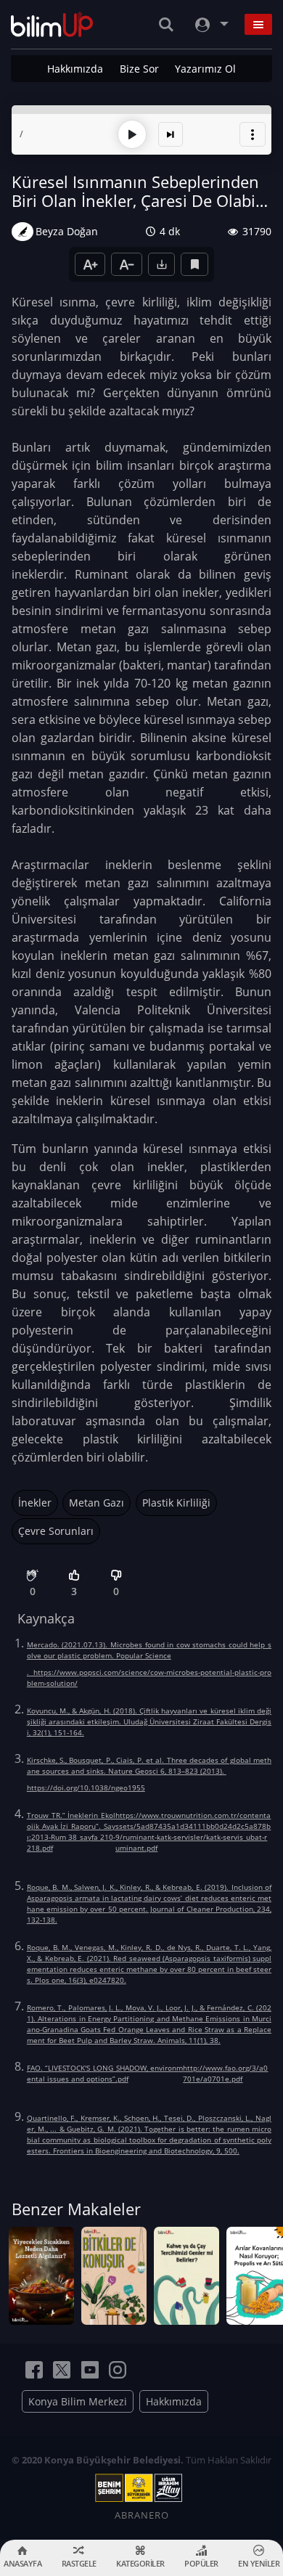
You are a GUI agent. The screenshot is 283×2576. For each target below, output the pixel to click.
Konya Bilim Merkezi (78, 2401)
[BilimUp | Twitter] (62, 2370)
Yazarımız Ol (205, 69)
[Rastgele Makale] (171, 134)
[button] (253, 134)
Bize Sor (139, 69)
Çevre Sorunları (56, 1531)
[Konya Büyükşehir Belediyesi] (141, 2488)
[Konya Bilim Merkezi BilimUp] (52, 24)
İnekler (35, 1503)
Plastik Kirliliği (176, 1503)
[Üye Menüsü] (210, 24)
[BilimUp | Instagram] (118, 2370)
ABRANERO (142, 2515)
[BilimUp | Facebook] (34, 2370)
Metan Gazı (97, 1503)
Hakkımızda (75, 69)
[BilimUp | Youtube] (90, 2370)
